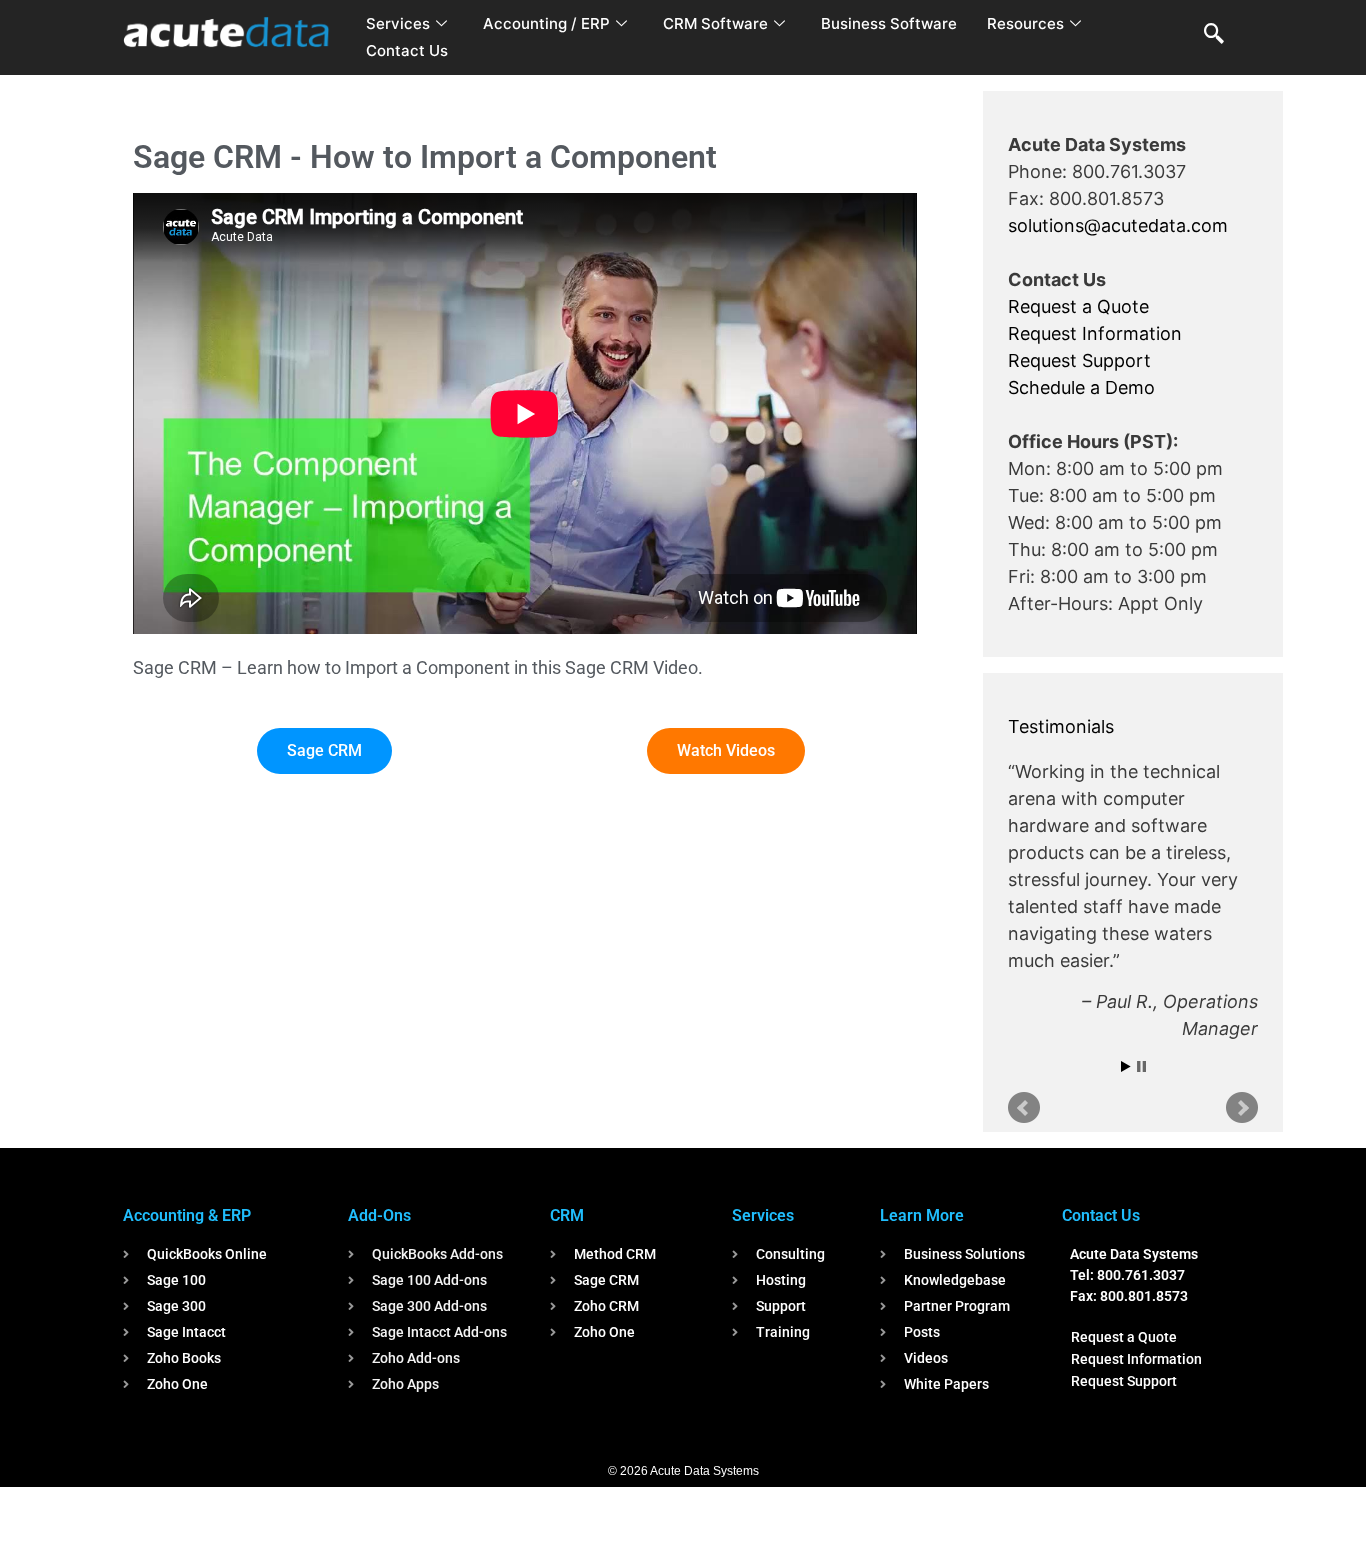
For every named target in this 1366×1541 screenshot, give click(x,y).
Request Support (1079, 360)
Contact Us (407, 50)
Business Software (889, 23)
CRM (567, 1215)
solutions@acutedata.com (1118, 225)
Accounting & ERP (187, 1215)
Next (1242, 1108)
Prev (1024, 1108)
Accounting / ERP (546, 23)
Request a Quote (1078, 306)
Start (1126, 1066)
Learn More (922, 1215)
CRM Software (715, 23)
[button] (1214, 35)
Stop (1141, 1066)
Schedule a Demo (1081, 387)
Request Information (1095, 333)
